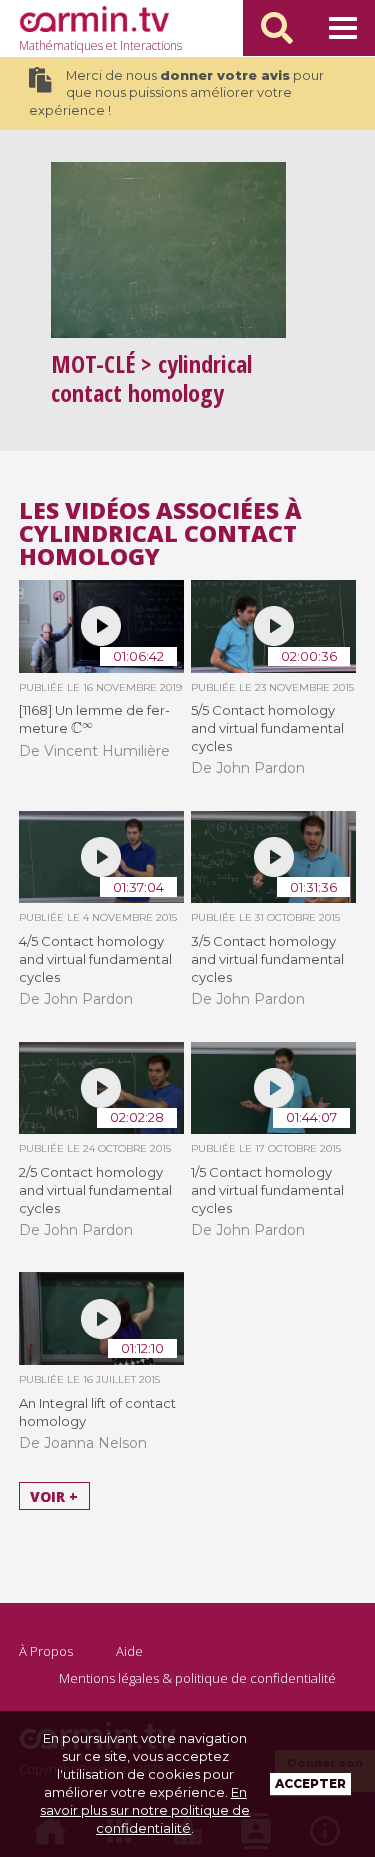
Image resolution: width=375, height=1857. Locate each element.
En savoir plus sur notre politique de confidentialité (145, 1810)
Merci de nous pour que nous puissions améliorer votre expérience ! (176, 93)
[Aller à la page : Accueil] (94, 19)
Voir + (54, 1495)
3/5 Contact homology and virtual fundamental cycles (267, 959)
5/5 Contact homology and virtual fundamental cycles (267, 728)
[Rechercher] (277, 28)
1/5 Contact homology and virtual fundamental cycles (267, 1190)
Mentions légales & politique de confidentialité (197, 1678)
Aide (129, 1651)
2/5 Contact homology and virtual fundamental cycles (95, 1190)
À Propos (46, 1651)
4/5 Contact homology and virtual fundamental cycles (95, 959)
